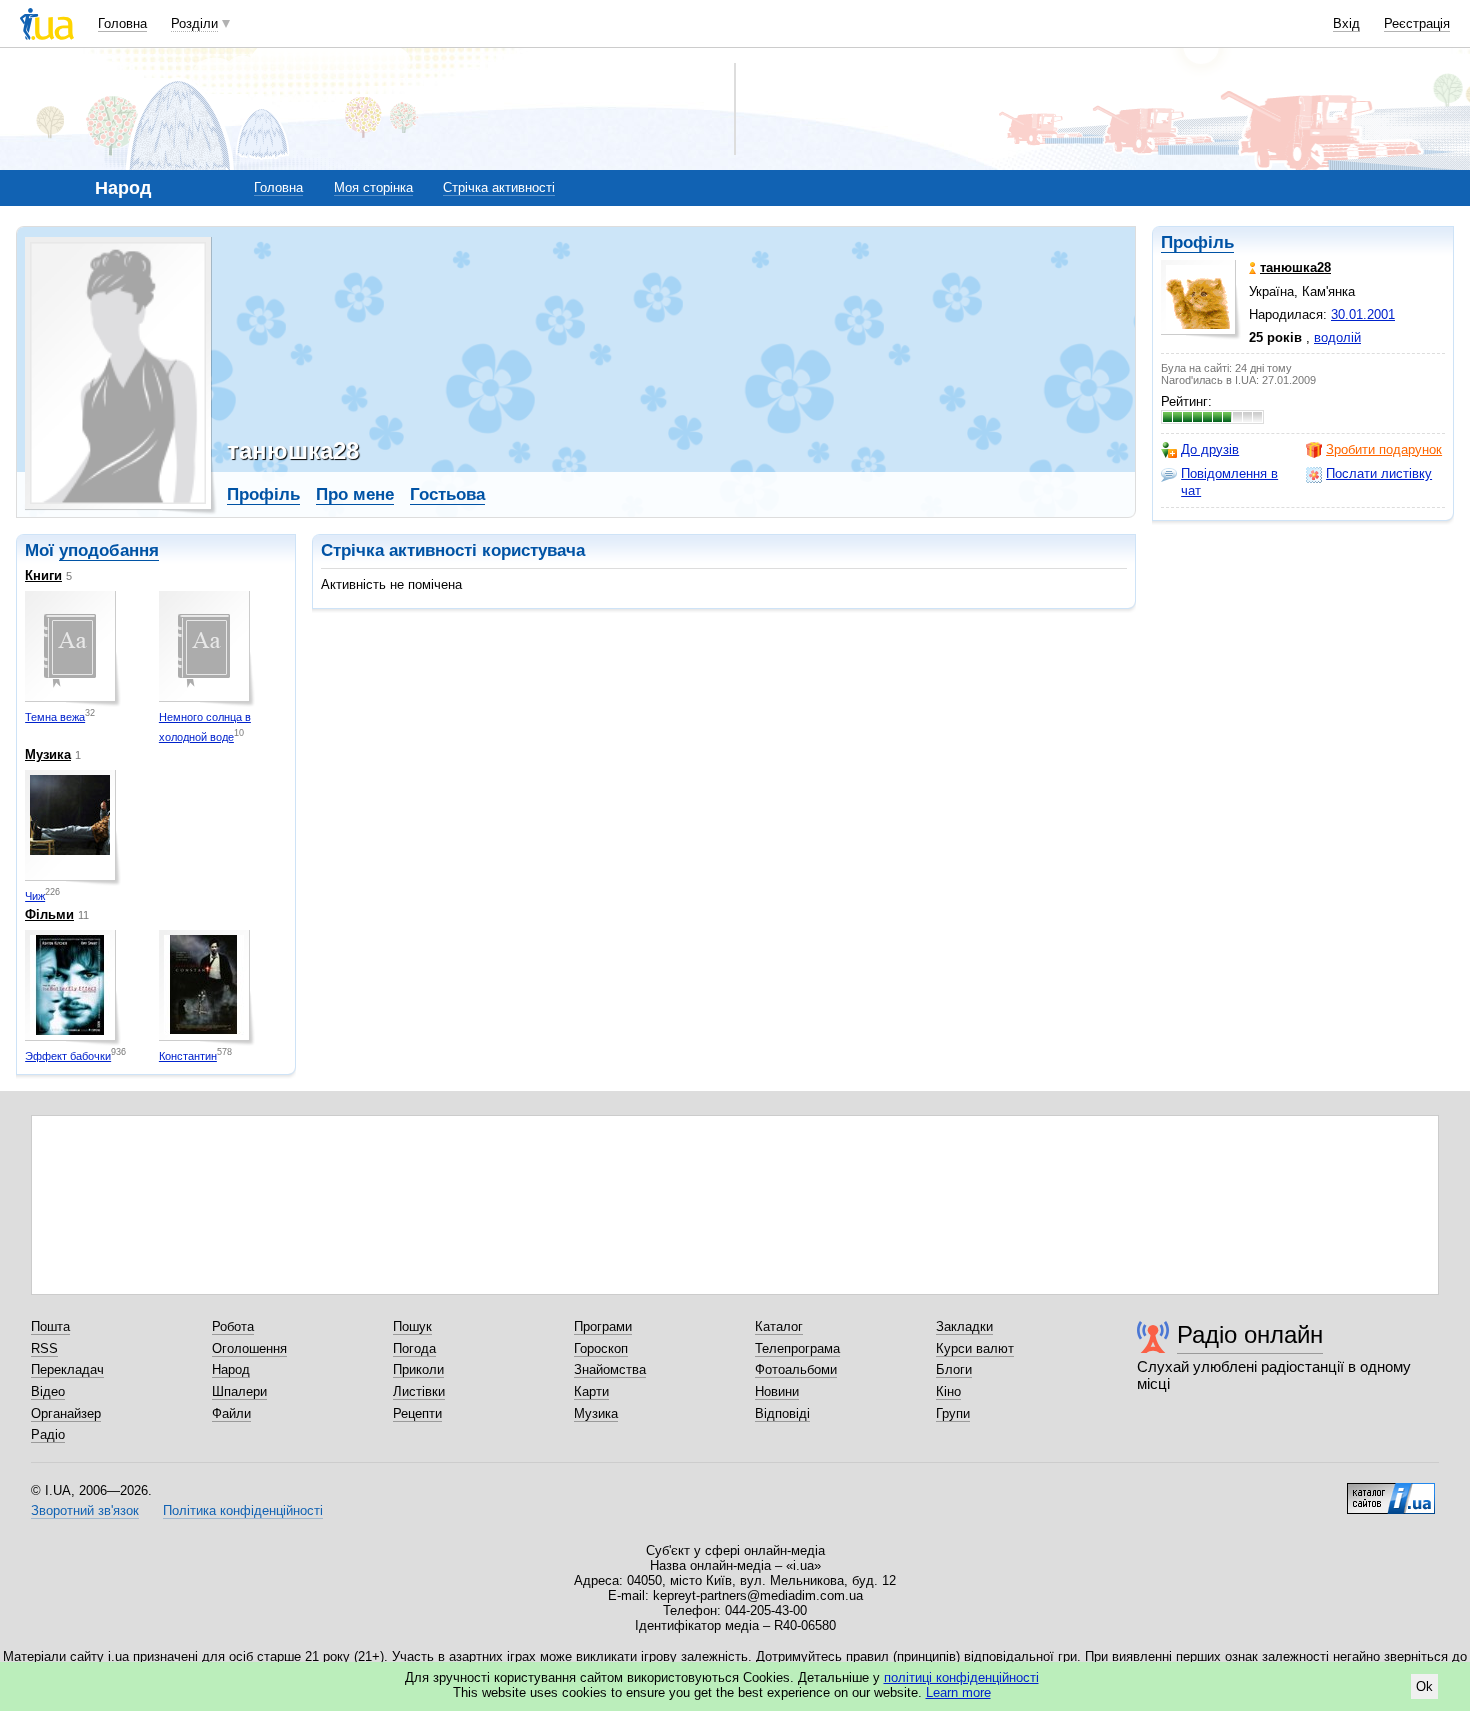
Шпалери (239, 1391)
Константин (188, 1056)
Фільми (49, 914)
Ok (1424, 1686)
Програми (603, 1326)
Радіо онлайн (1250, 1334)
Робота (233, 1326)
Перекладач (67, 1369)
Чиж (35, 896)
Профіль (1197, 242)
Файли (231, 1413)
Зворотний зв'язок (85, 1510)
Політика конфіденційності (243, 1510)
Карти (591, 1391)
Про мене (355, 494)
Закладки (964, 1326)
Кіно (948, 1391)
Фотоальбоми (796, 1369)
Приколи (418, 1369)
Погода (414, 1348)
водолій (1337, 337)
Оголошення (249, 1348)
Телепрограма (797, 1348)
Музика (48, 754)
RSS (44, 1348)
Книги (43, 575)
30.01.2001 (1363, 314)
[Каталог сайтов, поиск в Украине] (1391, 1491)
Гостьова (447, 494)
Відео (48, 1391)
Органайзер (66, 1413)
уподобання (109, 550)
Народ (231, 1369)
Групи (953, 1413)
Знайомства (610, 1369)
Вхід (1346, 23)
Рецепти (417, 1413)
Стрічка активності (499, 187)
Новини (777, 1391)
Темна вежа (55, 717)
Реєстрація (1417, 23)
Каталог (779, 1326)
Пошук (412, 1326)
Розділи (194, 23)
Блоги (954, 1369)
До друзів (1210, 449)
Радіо (48, 1434)
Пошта (50, 1326)
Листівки (419, 1391)
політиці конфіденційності (961, 1677)
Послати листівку (1379, 473)
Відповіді (782, 1413)
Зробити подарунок (1384, 449)
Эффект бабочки (68, 1056)
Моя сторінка (373, 187)
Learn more (958, 1692)
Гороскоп (601, 1348)
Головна (122, 23)
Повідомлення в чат (1229, 481)
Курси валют (975, 1348)
